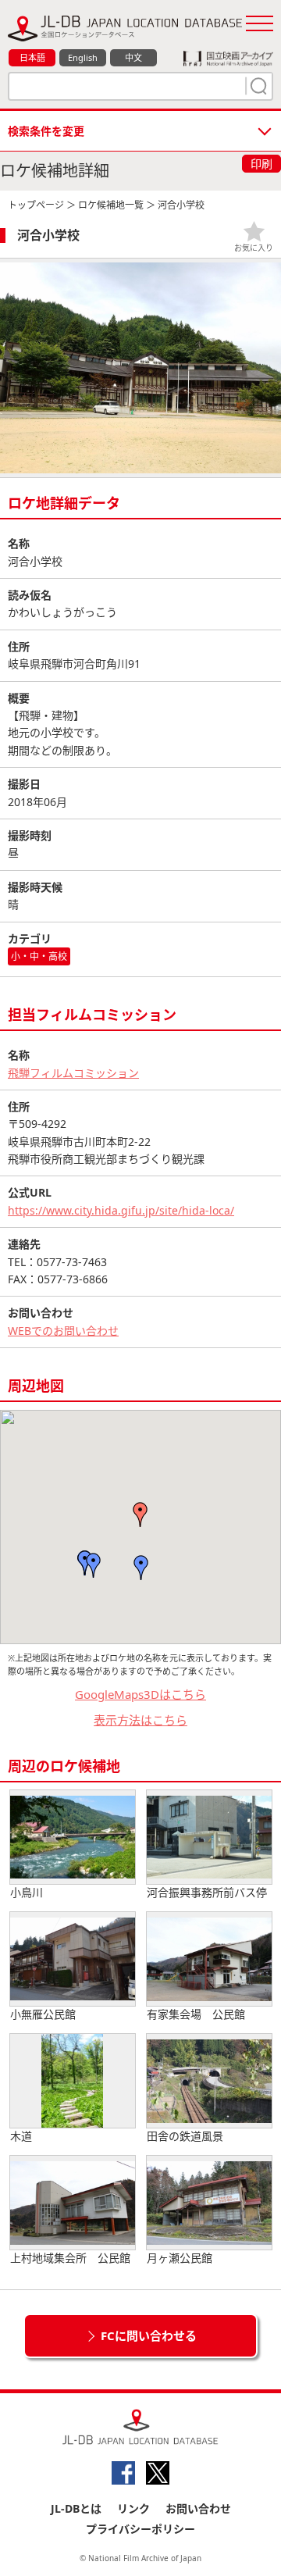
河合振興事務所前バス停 (207, 1892)
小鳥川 (27, 1892)
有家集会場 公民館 (196, 2014)
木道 (21, 2136)
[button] (140, 1515)
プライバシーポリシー (140, 2529)
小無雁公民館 (43, 2014)
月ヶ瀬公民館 (180, 2258)
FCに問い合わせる (149, 2335)
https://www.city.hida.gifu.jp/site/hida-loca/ (121, 1210)
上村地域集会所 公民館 (70, 2258)
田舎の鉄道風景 (185, 2136)
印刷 (261, 164)
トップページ (36, 205)
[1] (257, 86)
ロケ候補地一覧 (111, 205)
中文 (133, 57)
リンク (133, 2508)
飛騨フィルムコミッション (73, 1073)
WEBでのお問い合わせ (63, 1331)
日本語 (32, 57)
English (83, 57)
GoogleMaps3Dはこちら (140, 1694)
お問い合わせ (198, 2508)
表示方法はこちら (140, 1720)
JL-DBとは (76, 2508)
